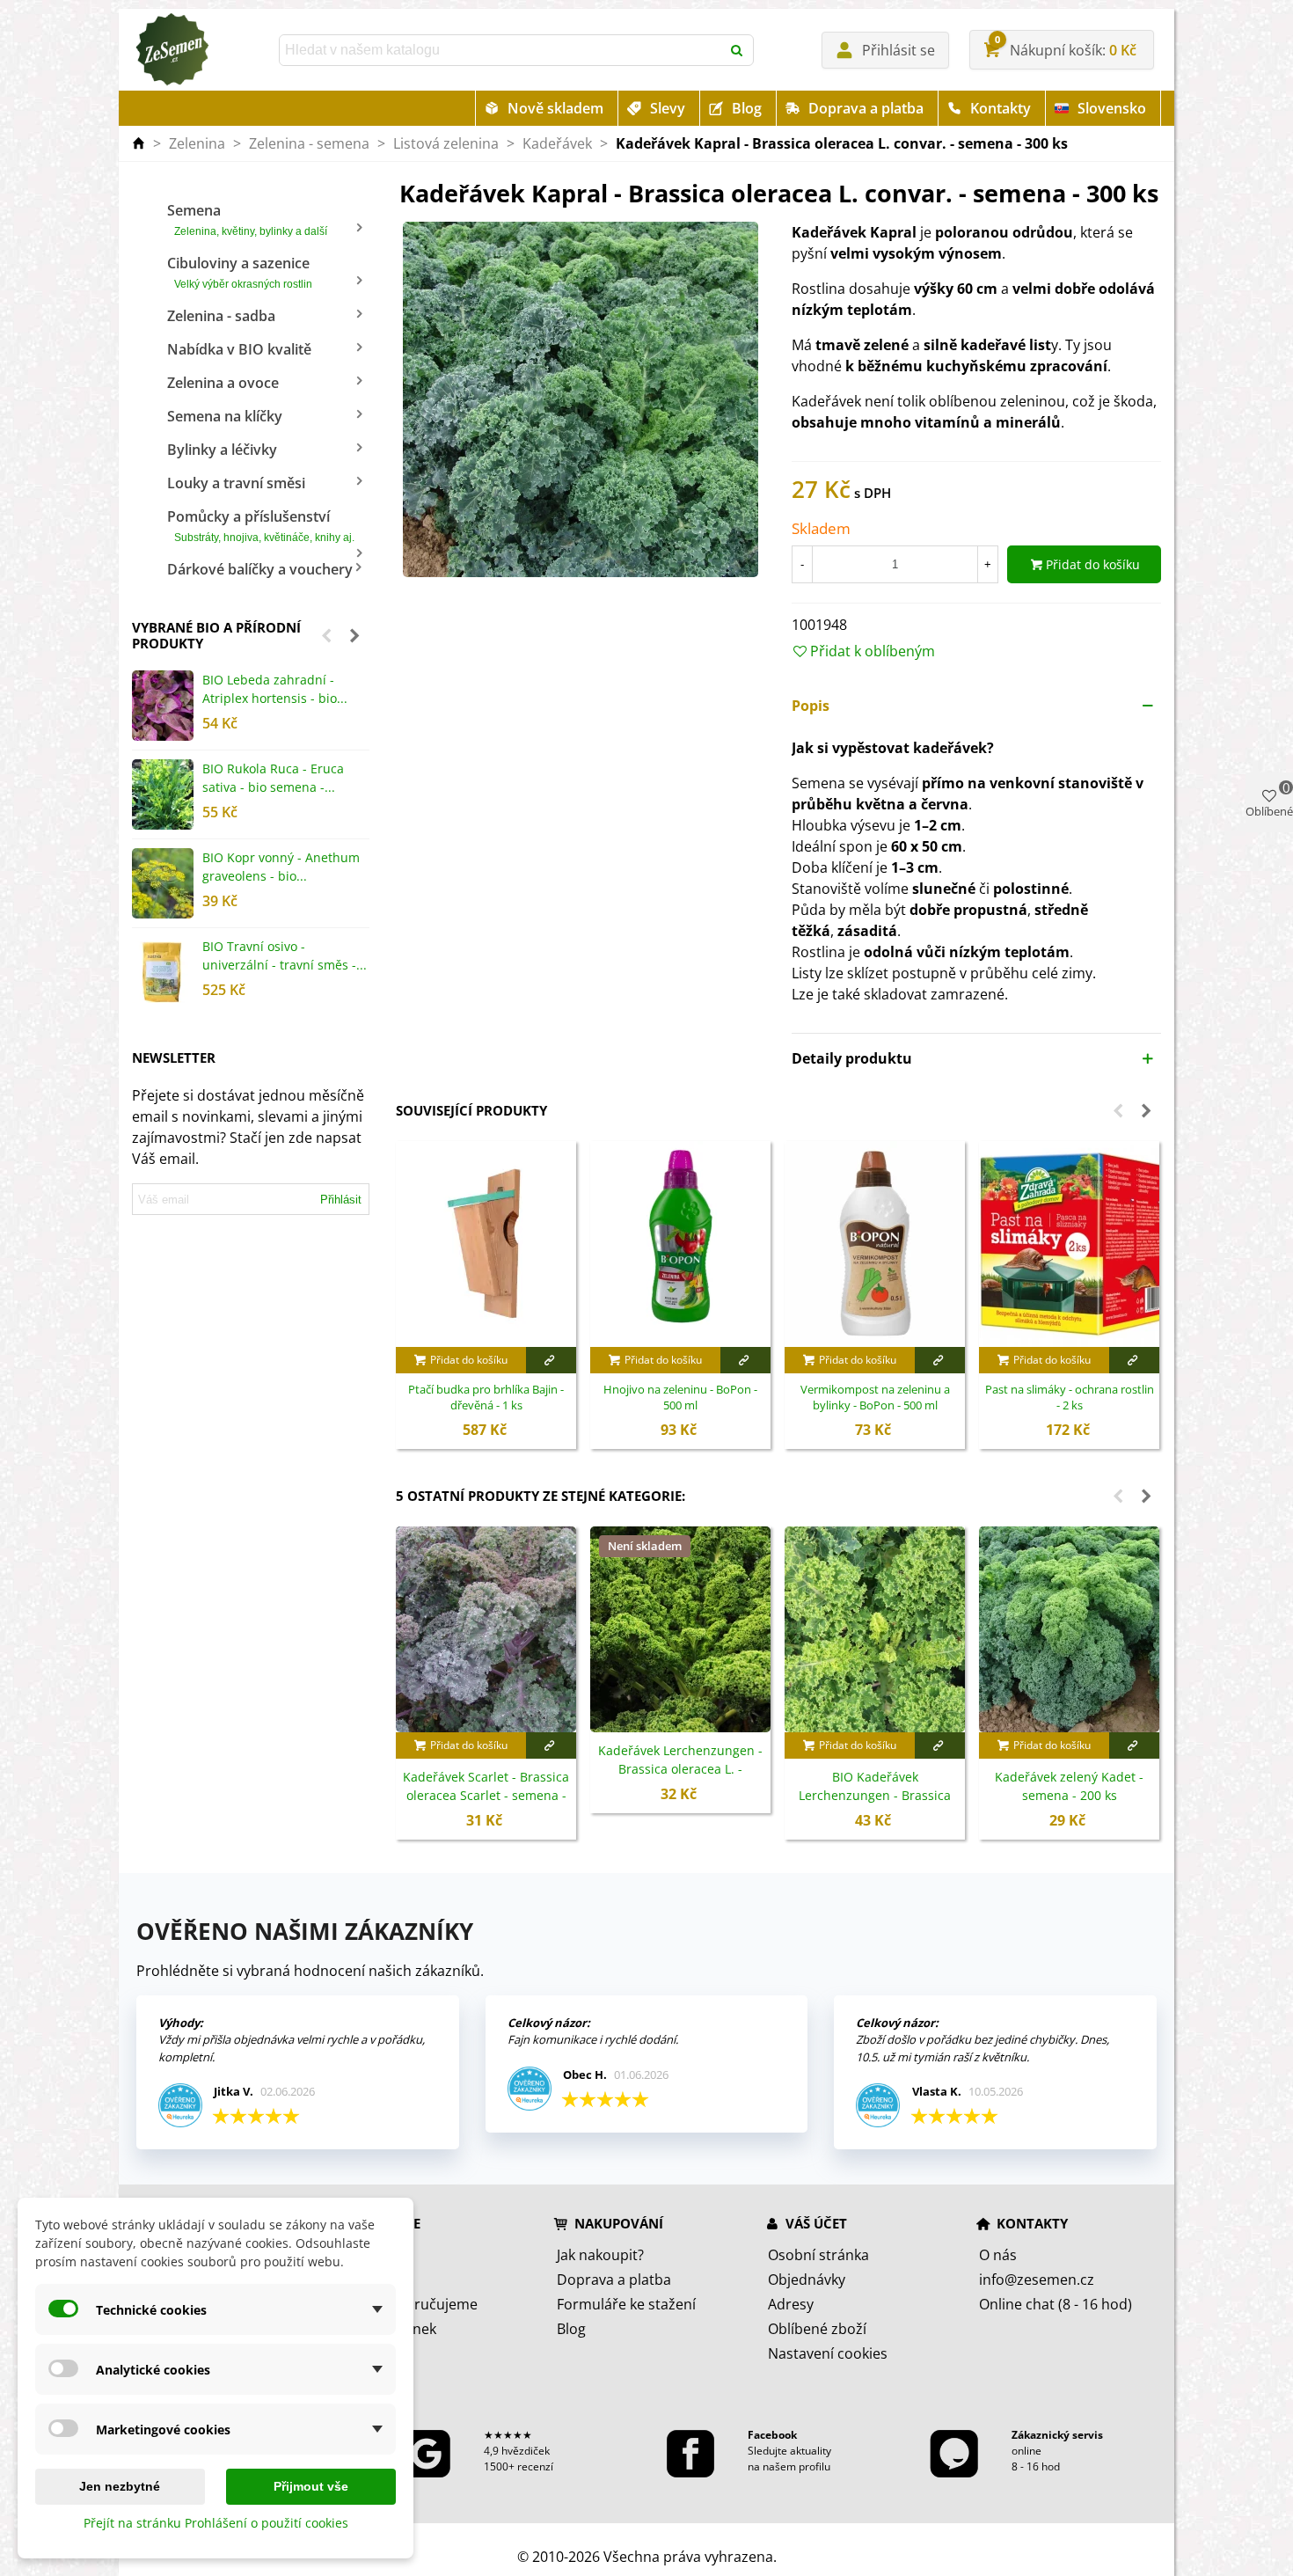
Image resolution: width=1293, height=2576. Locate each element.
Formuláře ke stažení (626, 2304)
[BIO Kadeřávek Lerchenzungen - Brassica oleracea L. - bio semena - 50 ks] (875, 1629)
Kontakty (1001, 108)
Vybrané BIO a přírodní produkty (216, 635)
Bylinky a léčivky (222, 450)
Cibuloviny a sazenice (240, 272)
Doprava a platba (866, 108)
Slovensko (1112, 108)
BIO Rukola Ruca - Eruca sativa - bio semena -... (273, 778)
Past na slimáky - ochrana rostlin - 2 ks (1070, 1398)
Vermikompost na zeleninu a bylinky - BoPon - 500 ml (875, 1398)
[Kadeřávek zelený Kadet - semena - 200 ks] (1069, 1629)
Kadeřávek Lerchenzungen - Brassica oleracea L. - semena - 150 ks (680, 1769)
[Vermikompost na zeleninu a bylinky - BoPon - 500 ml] (875, 1244)
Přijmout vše (311, 2486)
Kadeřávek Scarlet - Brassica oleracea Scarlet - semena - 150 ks (486, 1795)
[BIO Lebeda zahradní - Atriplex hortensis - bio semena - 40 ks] (163, 706)
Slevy (668, 108)
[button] (326, 635)
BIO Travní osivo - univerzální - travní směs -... (285, 955)
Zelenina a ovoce (223, 383)
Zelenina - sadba (221, 316)
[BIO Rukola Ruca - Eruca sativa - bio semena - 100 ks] (163, 794)
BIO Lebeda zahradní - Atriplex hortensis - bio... (275, 689)
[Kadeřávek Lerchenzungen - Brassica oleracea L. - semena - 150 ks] (680, 1629)
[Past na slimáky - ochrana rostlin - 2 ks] (1069, 1244)
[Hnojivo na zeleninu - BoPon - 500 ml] (680, 1244)
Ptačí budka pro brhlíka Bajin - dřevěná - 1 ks (486, 1398)
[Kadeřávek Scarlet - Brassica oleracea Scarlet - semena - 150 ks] (486, 1629)
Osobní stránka (818, 2255)
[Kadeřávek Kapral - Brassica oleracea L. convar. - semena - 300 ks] (581, 399)
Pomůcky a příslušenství (261, 525)
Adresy (791, 2304)
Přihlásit (341, 1200)
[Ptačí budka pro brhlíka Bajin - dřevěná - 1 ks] (486, 1244)
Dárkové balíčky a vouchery (260, 569)
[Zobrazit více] (551, 1360)
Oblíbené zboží (817, 2329)
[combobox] (501, 50)
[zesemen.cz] (172, 50)
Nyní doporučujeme (412, 2304)
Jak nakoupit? (600, 2255)
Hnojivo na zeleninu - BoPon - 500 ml (680, 1398)
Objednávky (807, 2280)
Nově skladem (555, 108)
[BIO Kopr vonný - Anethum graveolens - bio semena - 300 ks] (163, 883)
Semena (247, 219)
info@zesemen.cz (1037, 2280)
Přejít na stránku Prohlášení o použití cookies (216, 2523)
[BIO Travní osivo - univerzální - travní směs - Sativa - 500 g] (163, 972)
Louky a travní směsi (236, 483)
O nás (998, 2255)
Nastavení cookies (828, 2353)
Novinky (372, 2280)
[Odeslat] (738, 50)
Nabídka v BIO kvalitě (239, 349)
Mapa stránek (391, 2329)
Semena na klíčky (225, 416)
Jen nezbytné (120, 2486)
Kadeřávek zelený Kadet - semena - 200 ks (1069, 1786)
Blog (747, 108)
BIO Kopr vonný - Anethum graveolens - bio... (281, 867)
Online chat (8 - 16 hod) (1056, 2304)
